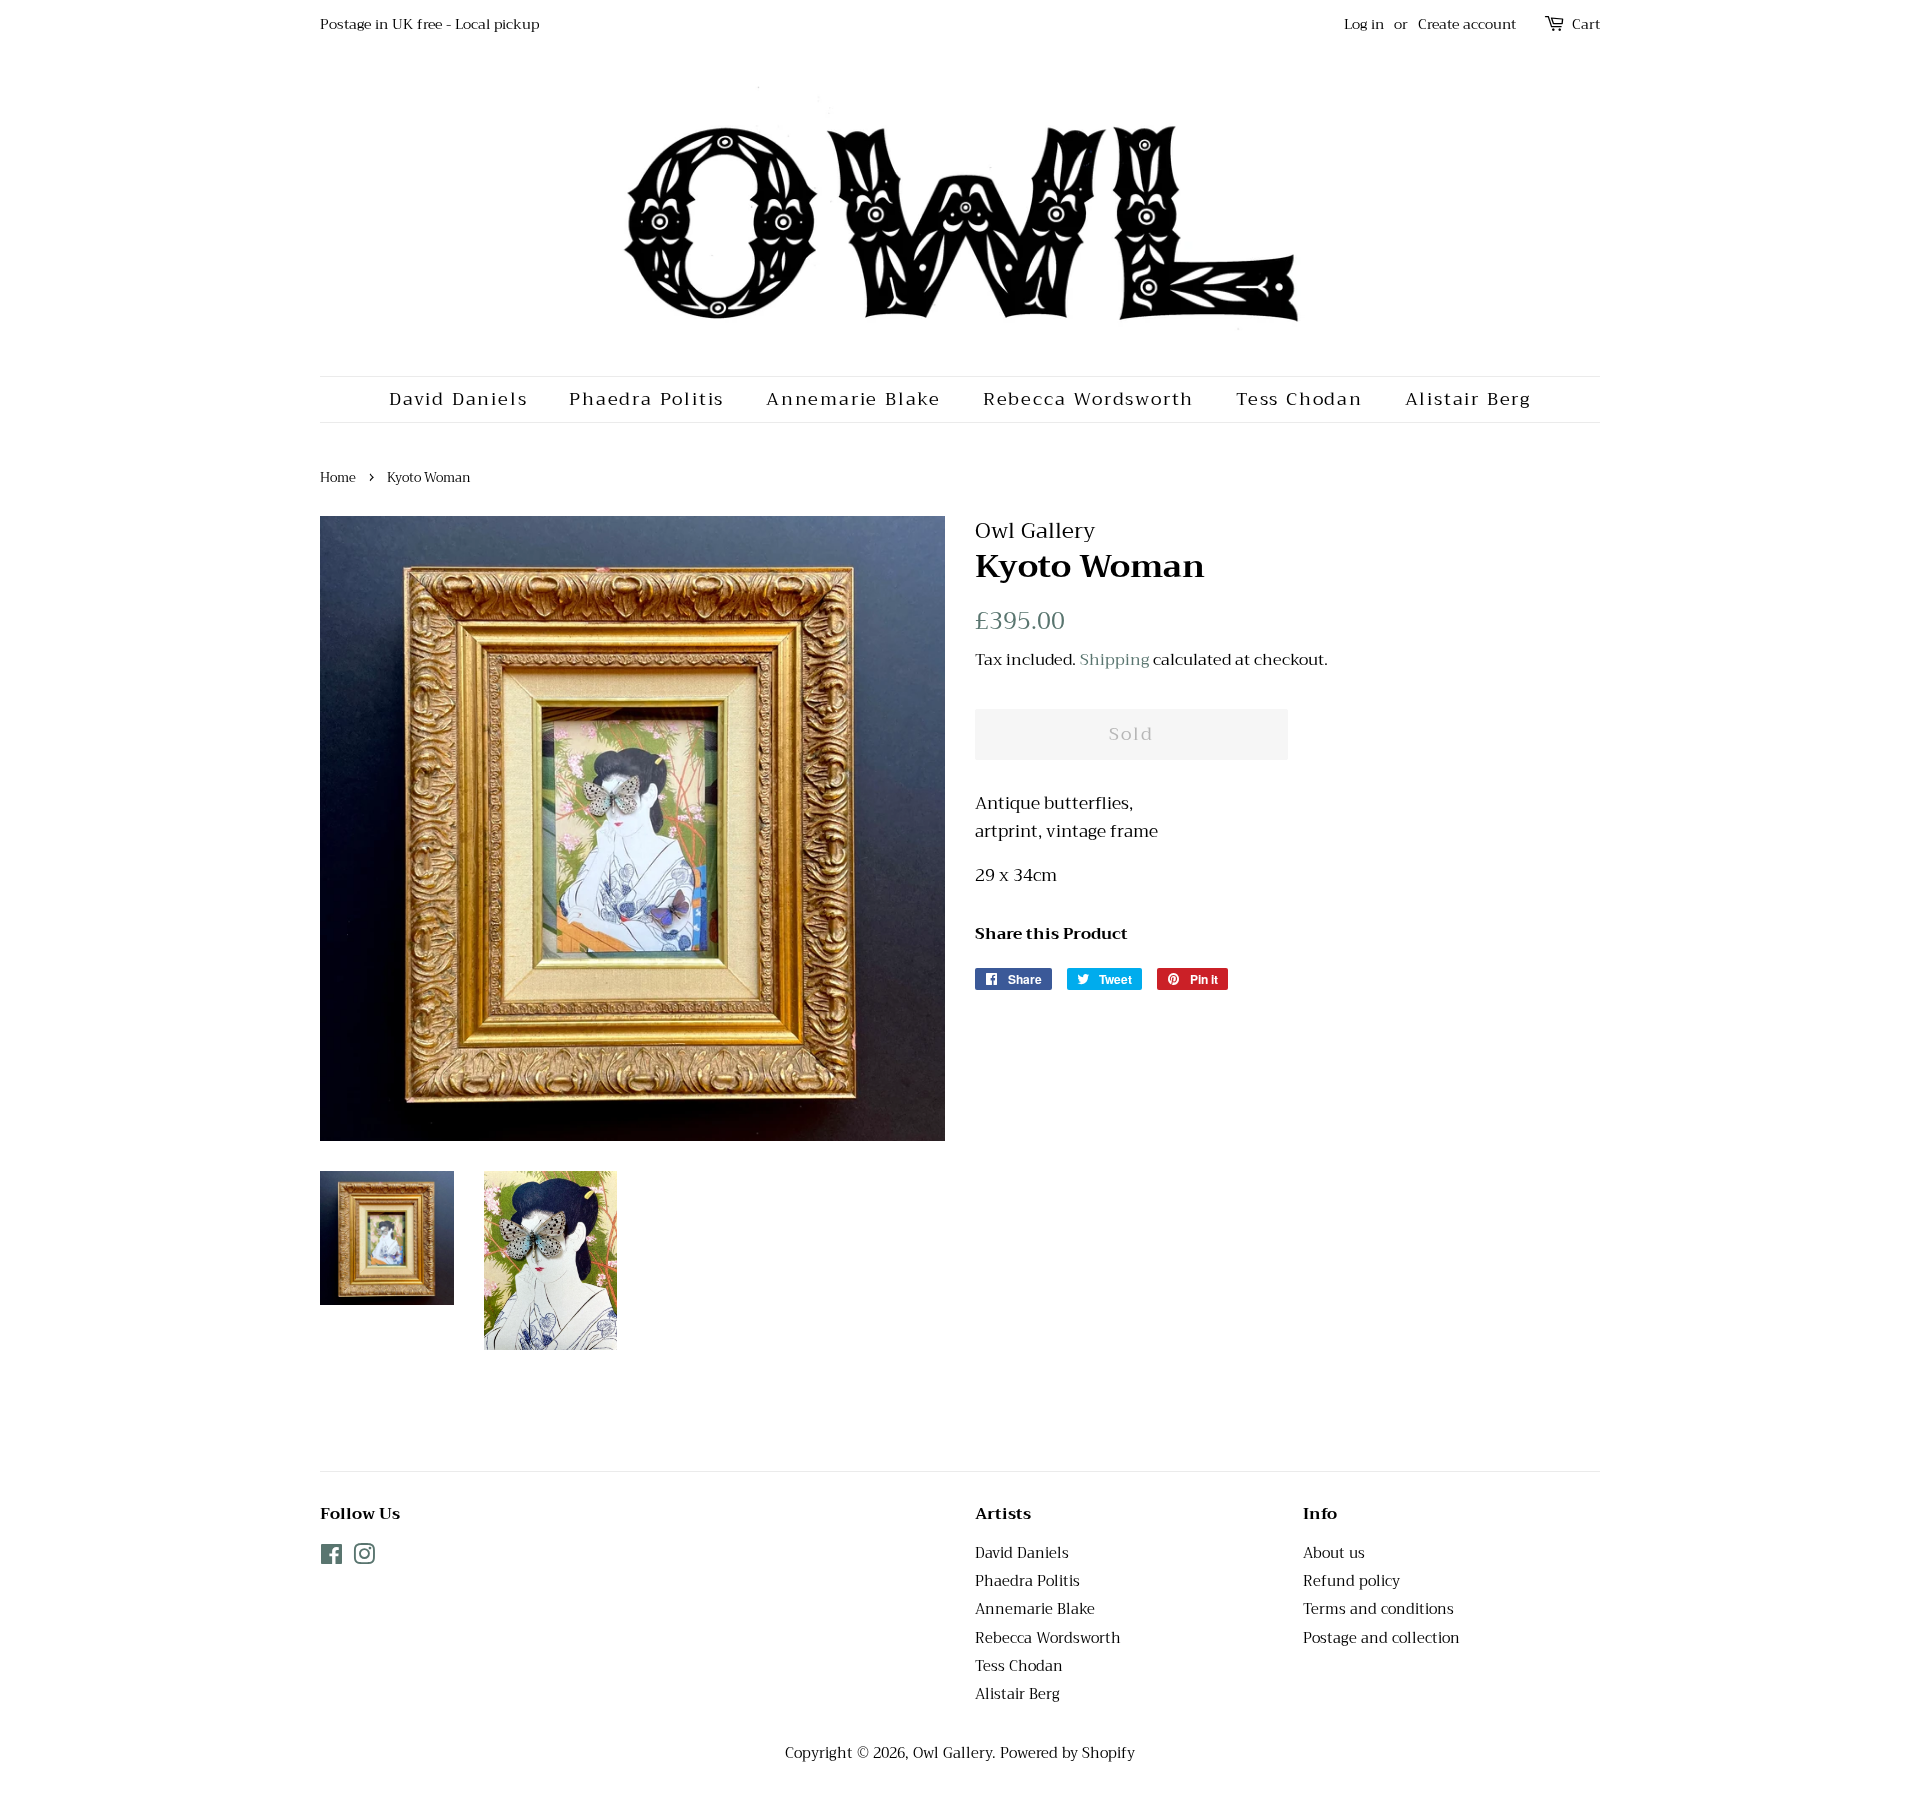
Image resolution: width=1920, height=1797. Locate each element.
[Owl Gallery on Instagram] (364, 1558)
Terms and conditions (1378, 1609)
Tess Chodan (1299, 399)
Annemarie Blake (853, 399)
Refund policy (1351, 1581)
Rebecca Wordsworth (1088, 399)
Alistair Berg (1468, 399)
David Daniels (458, 399)
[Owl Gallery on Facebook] (331, 1558)
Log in (1364, 24)
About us (1334, 1553)
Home (338, 478)
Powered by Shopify (1067, 1753)
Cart (1586, 24)
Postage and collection (1381, 1638)
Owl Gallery (952, 1753)
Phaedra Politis (646, 399)
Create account (1467, 24)
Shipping (1114, 660)
